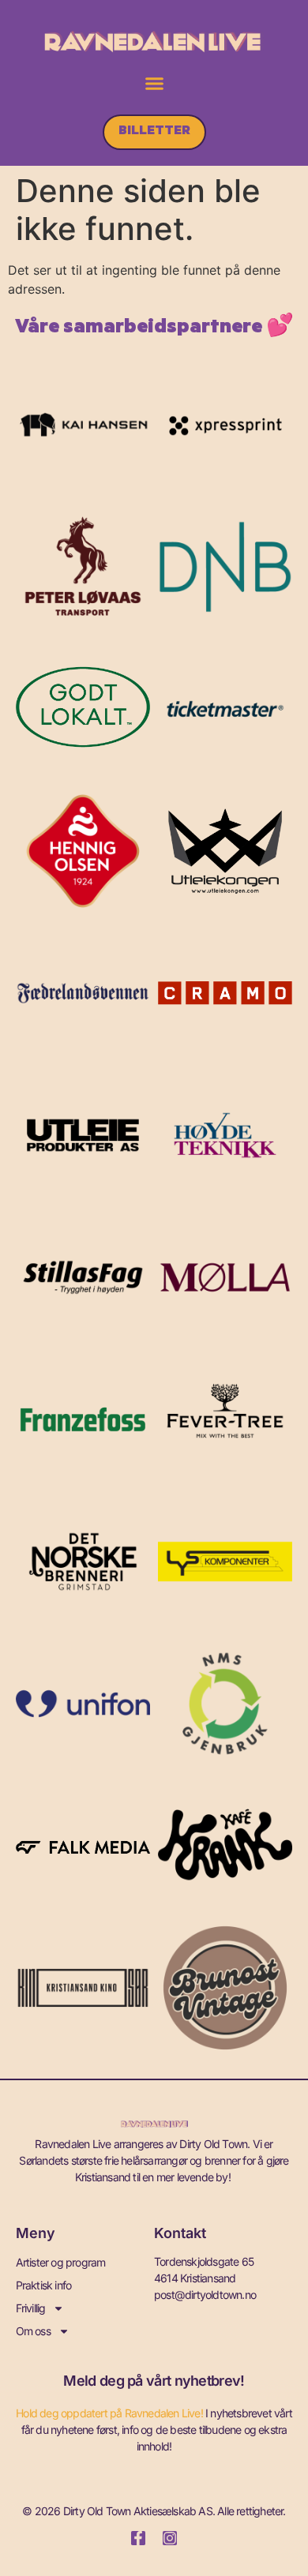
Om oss (33, 2331)
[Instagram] (170, 2538)
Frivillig (31, 2308)
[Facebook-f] (138, 2538)
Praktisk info (44, 2285)
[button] (154, 84)
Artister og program (61, 2262)
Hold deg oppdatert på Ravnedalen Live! (109, 2413)
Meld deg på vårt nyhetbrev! (154, 2381)
